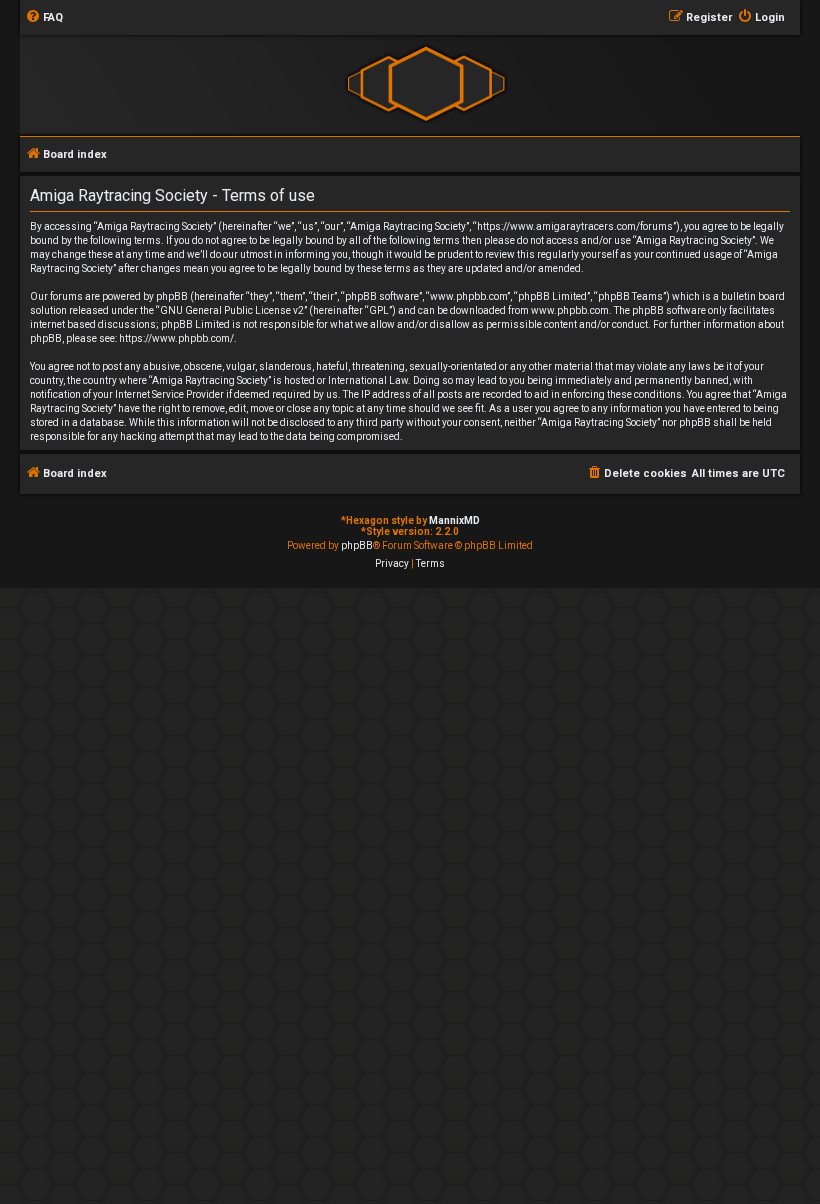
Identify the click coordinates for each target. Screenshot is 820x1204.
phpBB (357, 545)
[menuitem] (44, 18)
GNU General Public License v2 (232, 310)
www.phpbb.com (570, 310)
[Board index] (425, 83)
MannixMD (454, 520)
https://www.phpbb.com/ (176, 338)
